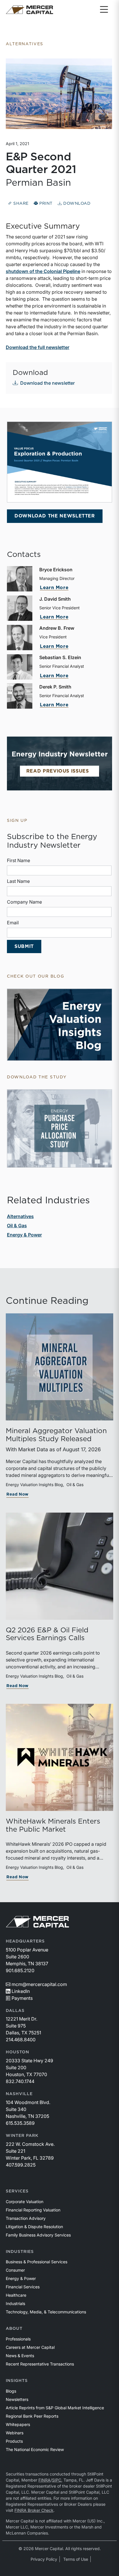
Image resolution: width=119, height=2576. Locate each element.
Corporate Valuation (25, 2202)
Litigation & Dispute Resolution (34, 2227)
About (14, 2329)
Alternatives (20, 1216)
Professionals (18, 2339)
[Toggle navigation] (104, 10)
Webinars (15, 2433)
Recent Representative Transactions (40, 2364)
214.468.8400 (21, 2040)
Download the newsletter (48, 383)
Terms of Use (76, 2559)
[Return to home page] (29, 10)
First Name (18, 860)
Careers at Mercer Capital (30, 2347)
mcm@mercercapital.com (39, 1984)
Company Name (24, 902)
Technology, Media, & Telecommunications (46, 2312)
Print (45, 204)
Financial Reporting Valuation (33, 2210)
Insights (17, 2381)
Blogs (11, 2391)
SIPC (57, 2480)
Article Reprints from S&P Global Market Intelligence (55, 2408)
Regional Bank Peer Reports (32, 2416)
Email (13, 923)
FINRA (44, 2480)
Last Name (18, 881)
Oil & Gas (17, 1226)
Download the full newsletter (38, 347)
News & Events (20, 2356)
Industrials (15, 2303)
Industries (20, 2252)
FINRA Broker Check (34, 2510)
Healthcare (16, 2295)
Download (76, 204)
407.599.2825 (21, 2165)
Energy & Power (24, 1235)
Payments (22, 1998)
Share (20, 204)
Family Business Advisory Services (38, 2235)
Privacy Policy (44, 2559)
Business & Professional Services (37, 2262)
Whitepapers (18, 2424)
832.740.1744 (20, 2081)
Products (14, 2441)
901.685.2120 (20, 1970)
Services (17, 2191)
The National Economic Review (35, 2449)
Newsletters (17, 2399)
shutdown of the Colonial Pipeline (43, 271)
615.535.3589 (20, 2123)
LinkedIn (21, 1991)
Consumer (15, 2270)
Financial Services (23, 2287)
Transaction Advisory (26, 2218)
